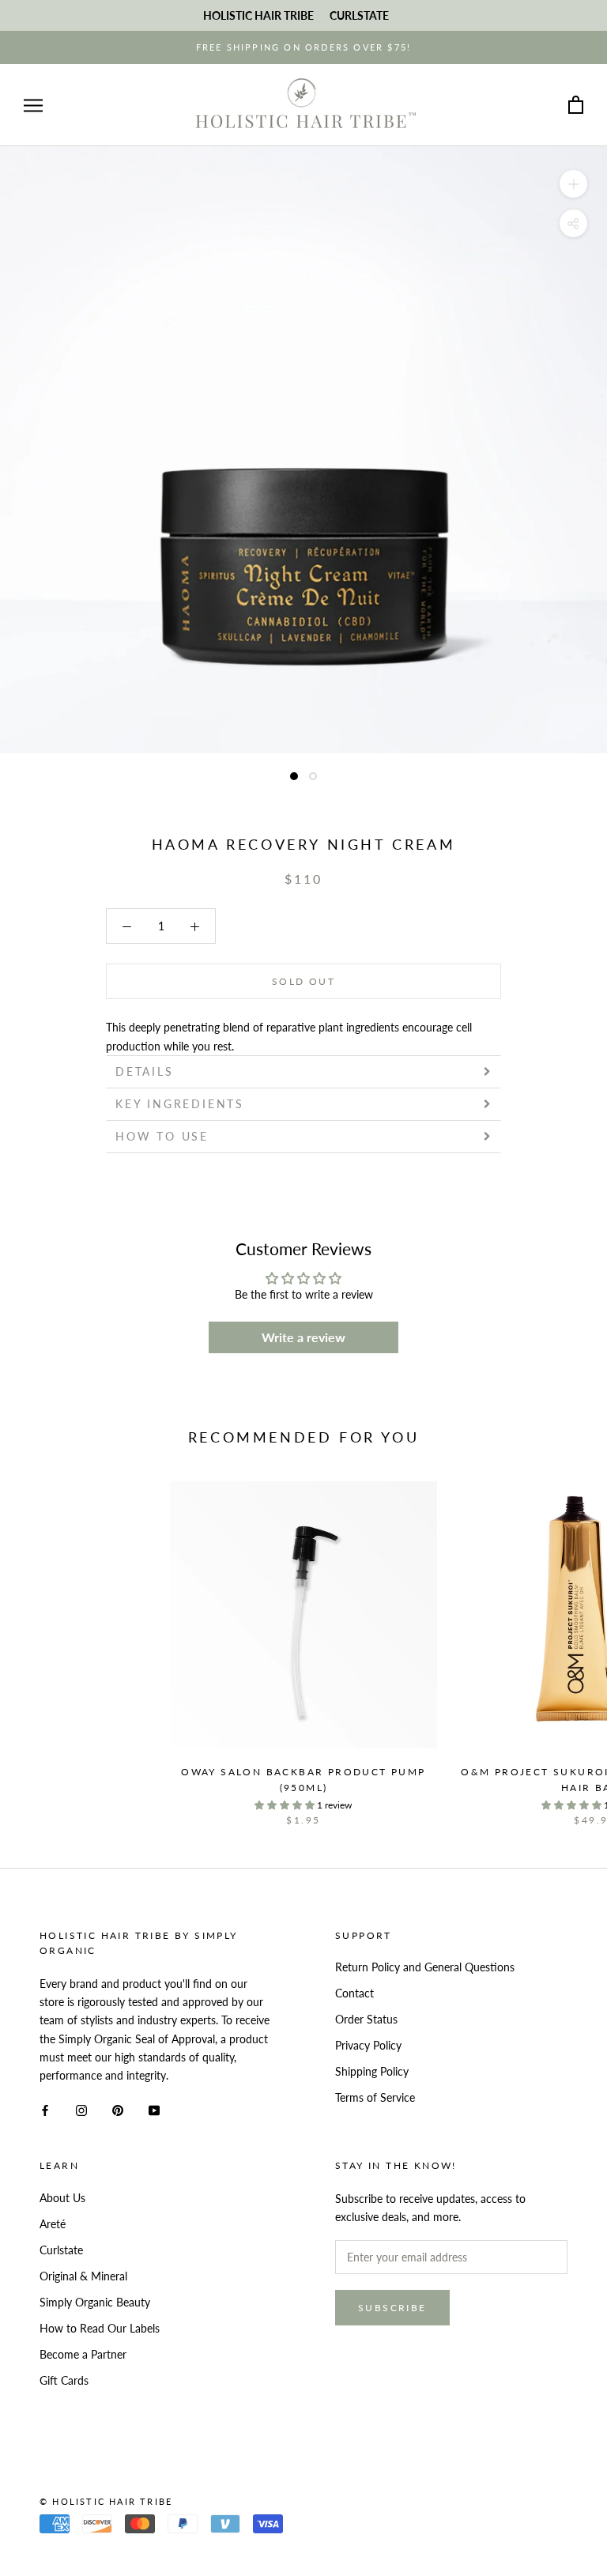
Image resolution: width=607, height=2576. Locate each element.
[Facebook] (45, 2109)
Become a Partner (83, 2354)
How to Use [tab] (162, 1136)
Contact (354, 1993)
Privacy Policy (368, 2045)
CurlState (359, 15)
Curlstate (61, 2250)
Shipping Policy (372, 2071)
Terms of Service (375, 2097)
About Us (62, 2198)
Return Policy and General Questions (425, 1967)
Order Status (366, 2019)
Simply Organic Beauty (95, 2302)
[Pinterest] (118, 2109)
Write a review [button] (303, 1337)
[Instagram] (81, 2109)
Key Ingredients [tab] (180, 1104)
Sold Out (303, 981)
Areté (53, 2224)
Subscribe (392, 2308)
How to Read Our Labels (100, 2328)
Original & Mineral (83, 2276)
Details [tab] (145, 1071)
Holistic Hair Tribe (258, 15)
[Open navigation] (33, 106)
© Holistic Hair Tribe (106, 2501)
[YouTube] (154, 2109)
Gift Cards (64, 2380)
